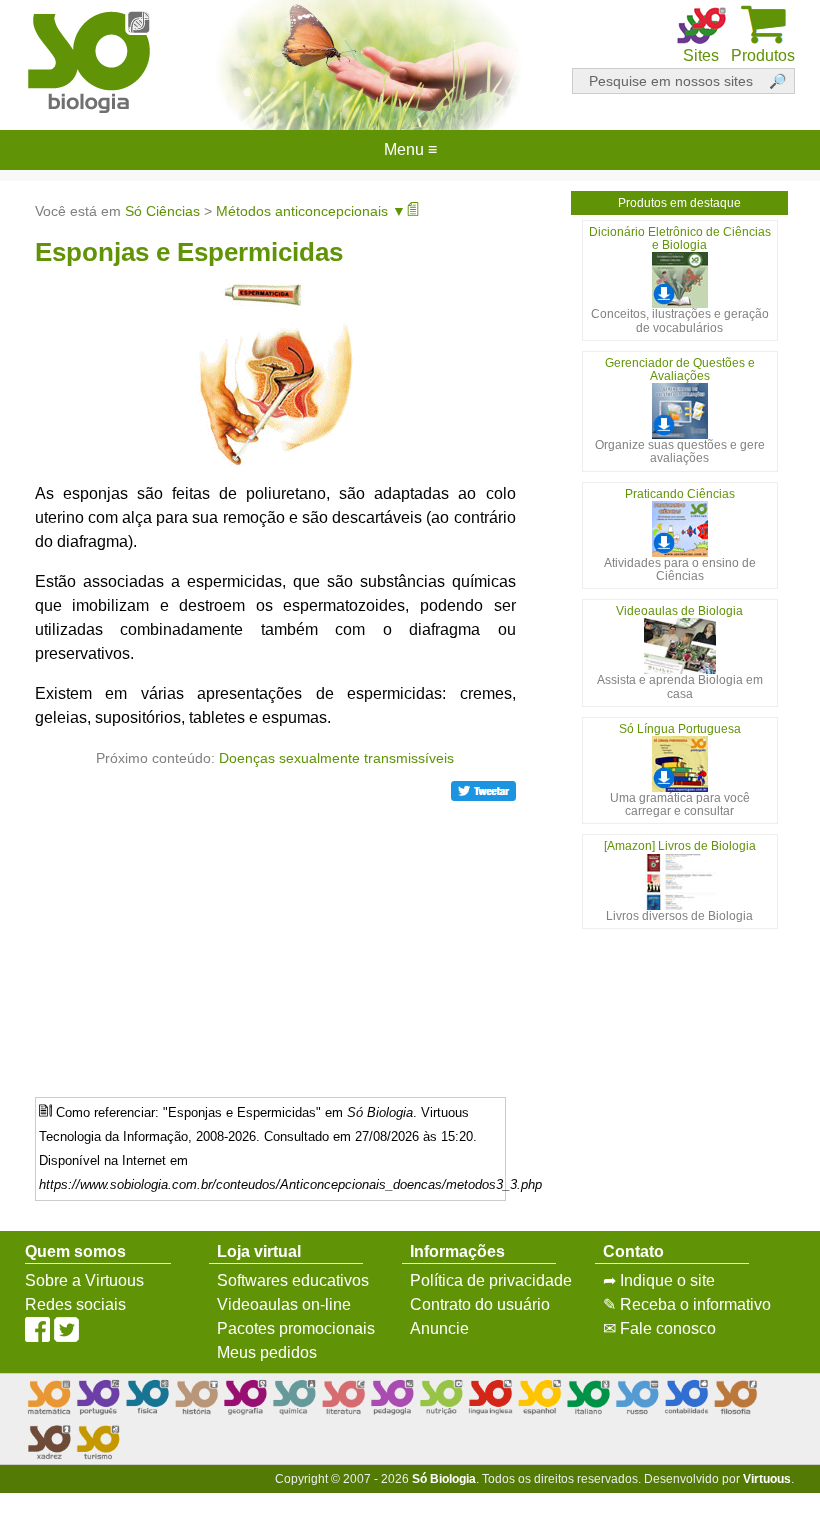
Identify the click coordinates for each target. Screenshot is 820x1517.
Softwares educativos (293, 1280)
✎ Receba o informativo (687, 1304)
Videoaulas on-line (284, 1304)
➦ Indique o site (659, 1280)
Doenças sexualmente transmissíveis (336, 758)
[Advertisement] (275, 942)
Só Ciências (162, 211)
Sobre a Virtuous (84, 1280)
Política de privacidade (491, 1280)
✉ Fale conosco (659, 1328)
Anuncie (439, 1328)
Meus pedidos (267, 1352)
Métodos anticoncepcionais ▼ (311, 211)
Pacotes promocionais (296, 1328)
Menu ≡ (410, 150)
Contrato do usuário (480, 1304)
